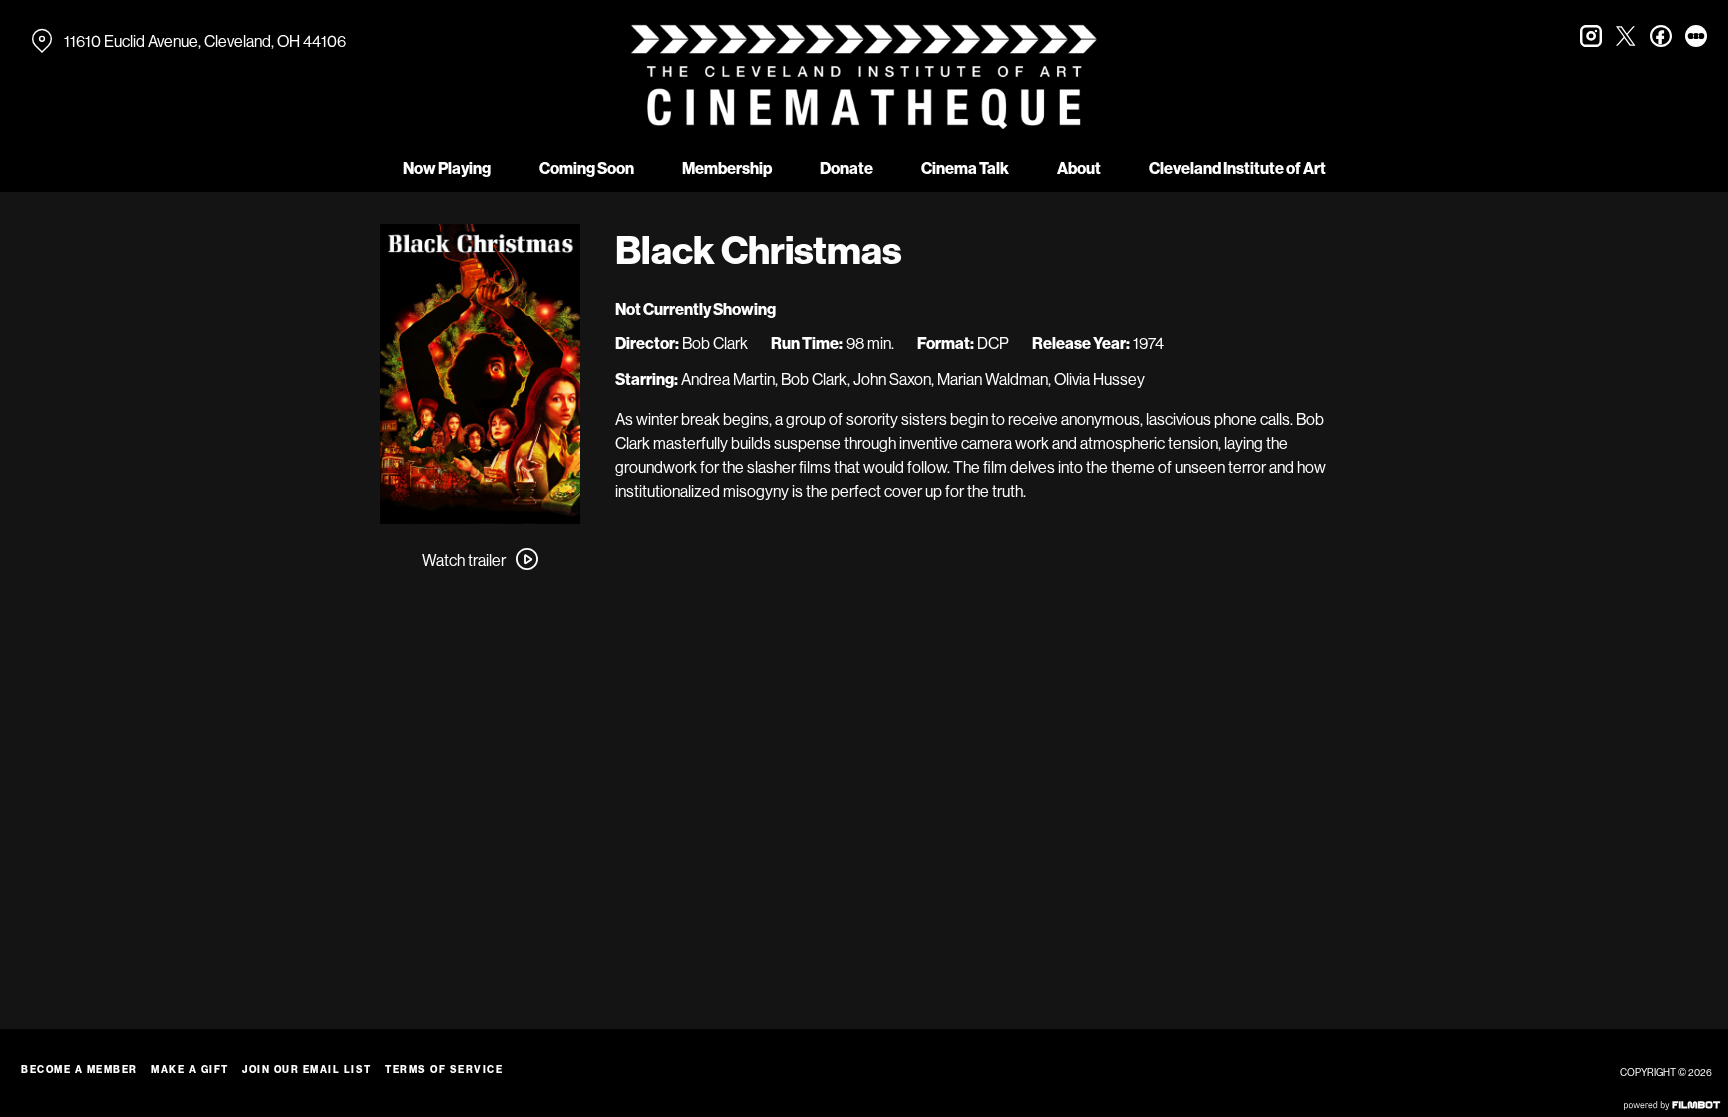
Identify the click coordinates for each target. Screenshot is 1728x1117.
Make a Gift (190, 1069)
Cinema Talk (965, 168)
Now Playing (447, 168)
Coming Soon (586, 168)
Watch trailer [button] (464, 560)
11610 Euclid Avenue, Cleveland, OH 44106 (205, 41)
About (1079, 168)
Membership (727, 168)
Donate (846, 168)
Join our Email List (307, 1069)
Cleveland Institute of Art (1237, 168)
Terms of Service (444, 1069)
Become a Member (79, 1069)
